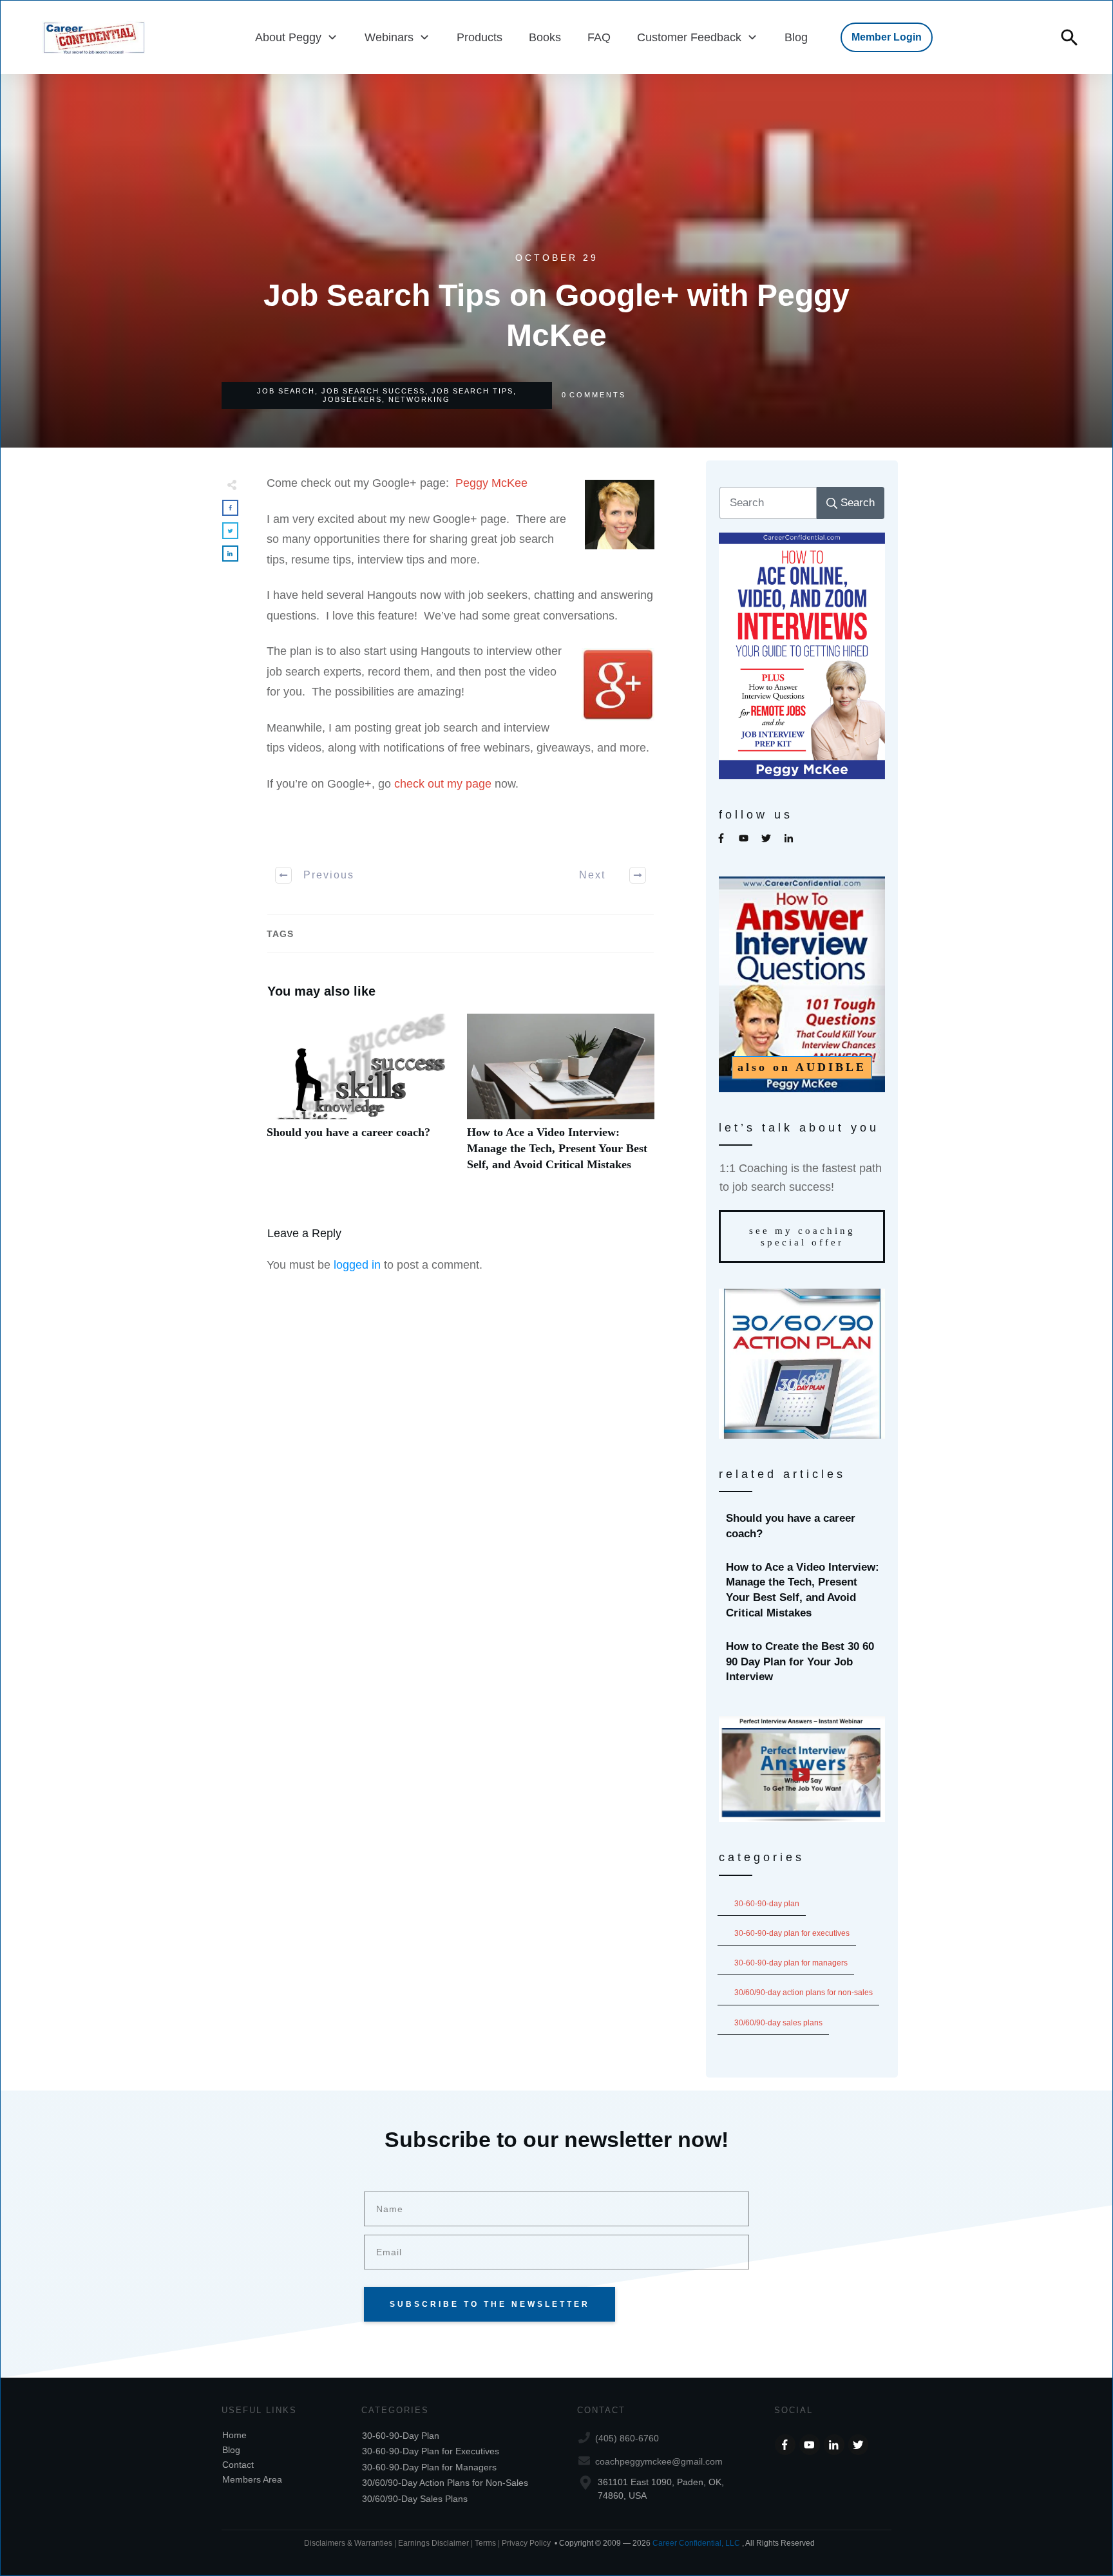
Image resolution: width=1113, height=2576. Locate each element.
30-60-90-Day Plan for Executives (792, 1933)
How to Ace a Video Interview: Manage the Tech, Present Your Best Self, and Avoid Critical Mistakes (561, 1100)
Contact (238, 2465)
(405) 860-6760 (627, 2438)
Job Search (286, 391)
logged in (357, 1265)
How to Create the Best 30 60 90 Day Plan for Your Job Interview (803, 1662)
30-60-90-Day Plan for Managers (791, 1963)
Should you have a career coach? (360, 1100)
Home (234, 2435)
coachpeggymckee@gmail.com (659, 2461)
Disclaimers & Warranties (348, 2543)
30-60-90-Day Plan (767, 1904)
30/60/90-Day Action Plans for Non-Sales (804, 1993)
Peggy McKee (491, 483)
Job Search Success (373, 391)
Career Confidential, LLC (696, 2543)
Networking (419, 399)
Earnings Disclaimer (433, 2543)
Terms (486, 2543)
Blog (231, 2450)
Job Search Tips (472, 391)
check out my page (443, 784)
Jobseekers (352, 399)
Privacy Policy (526, 2543)
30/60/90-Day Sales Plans (778, 2023)
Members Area (252, 2479)
